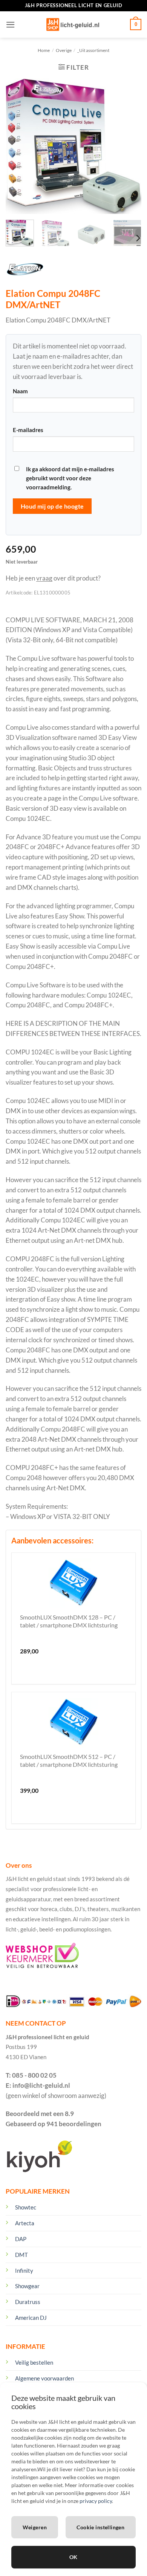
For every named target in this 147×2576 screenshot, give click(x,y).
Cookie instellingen (100, 2527)
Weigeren (35, 2527)
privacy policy (96, 2501)
